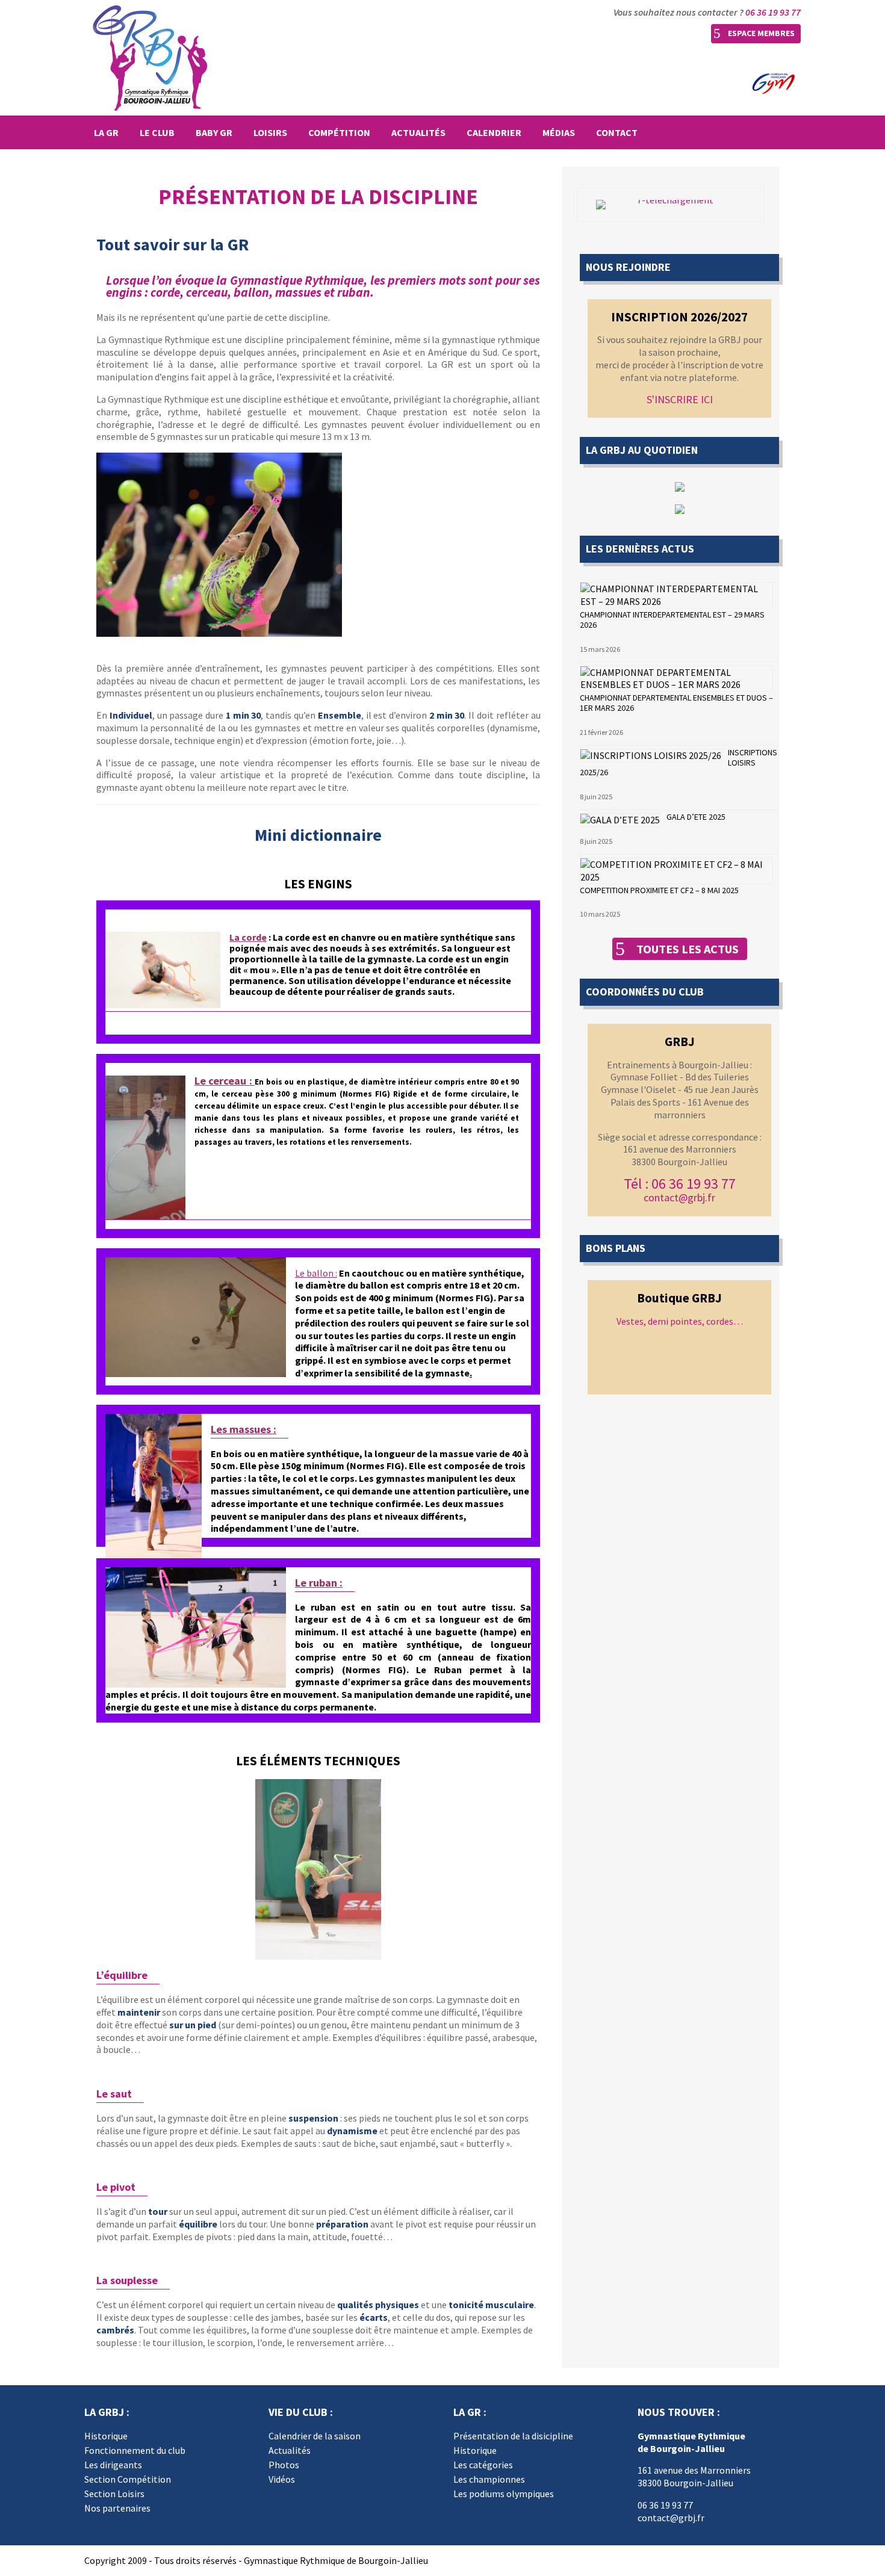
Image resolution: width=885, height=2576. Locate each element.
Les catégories (483, 2465)
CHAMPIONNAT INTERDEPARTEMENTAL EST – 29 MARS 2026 (672, 620)
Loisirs (270, 132)
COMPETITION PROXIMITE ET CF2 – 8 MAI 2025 (659, 890)
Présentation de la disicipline (513, 2436)
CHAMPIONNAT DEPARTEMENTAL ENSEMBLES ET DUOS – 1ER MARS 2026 (676, 703)
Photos (284, 2465)
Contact (617, 132)
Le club (157, 132)
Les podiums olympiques (504, 2494)
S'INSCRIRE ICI (680, 399)
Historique (106, 2436)
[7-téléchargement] (670, 205)
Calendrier (494, 132)
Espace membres (761, 33)
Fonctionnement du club (135, 2450)
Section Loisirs (114, 2494)
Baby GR (214, 132)
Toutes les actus (688, 949)
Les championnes (489, 2479)
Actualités (418, 132)
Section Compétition (128, 2479)
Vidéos (282, 2479)
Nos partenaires (117, 2508)
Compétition (339, 132)
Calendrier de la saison (315, 2436)
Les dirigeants (113, 2465)
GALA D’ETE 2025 (696, 817)
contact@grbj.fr (679, 1197)
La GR (106, 132)
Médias (559, 132)
